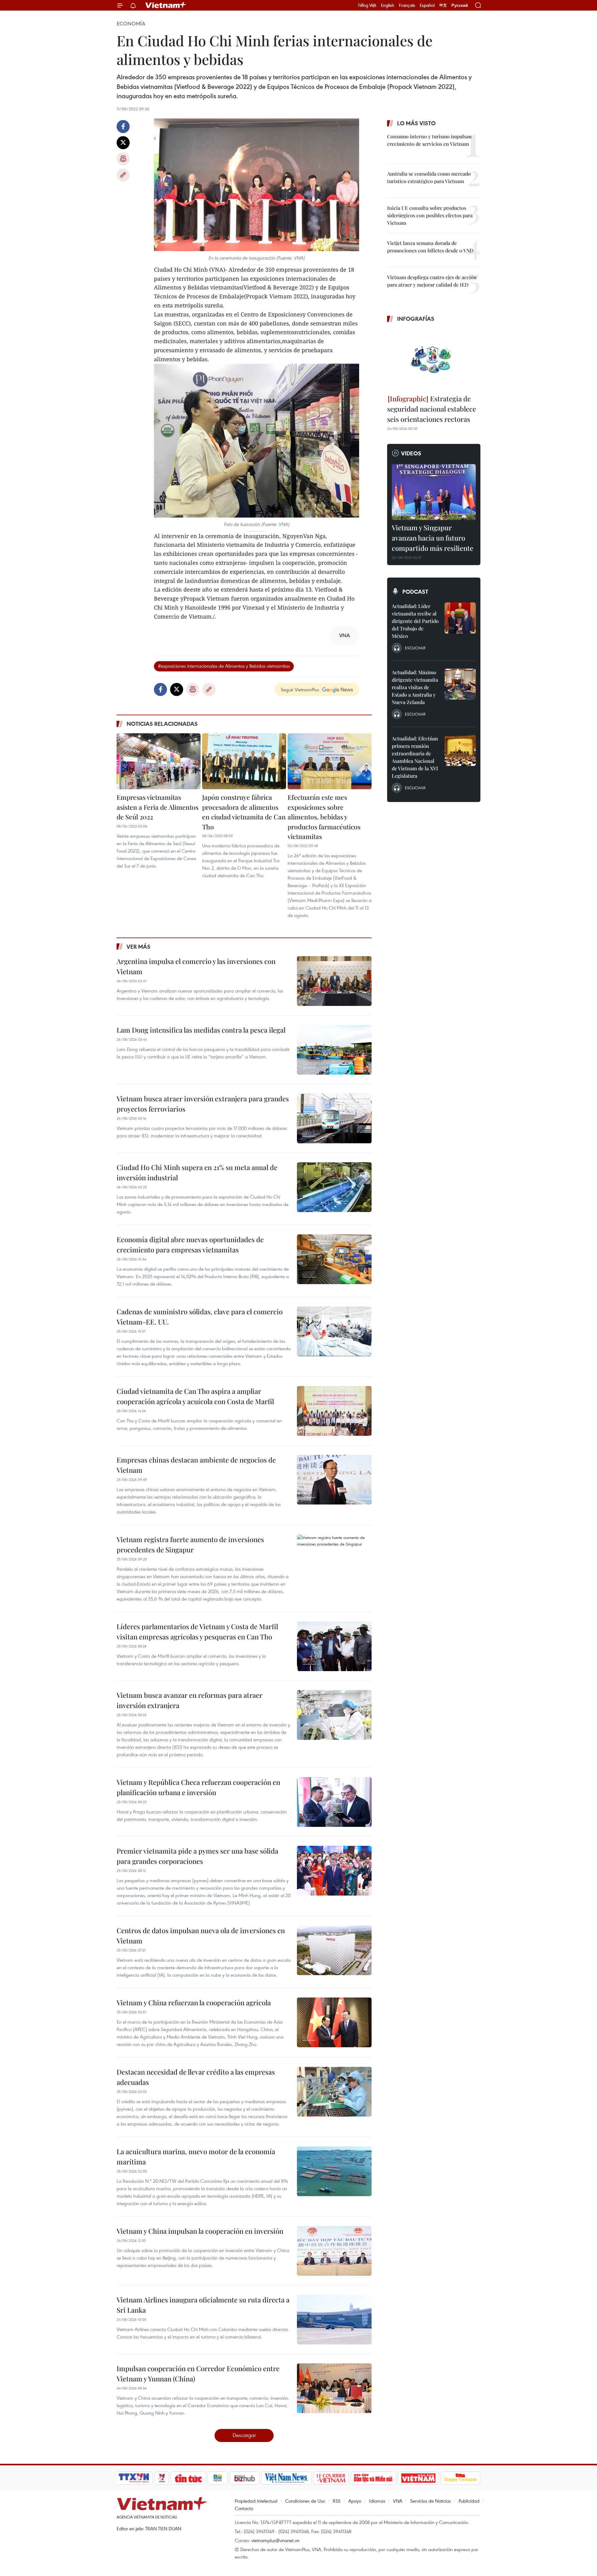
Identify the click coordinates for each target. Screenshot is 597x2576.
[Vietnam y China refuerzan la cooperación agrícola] (334, 2022)
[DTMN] (373, 2478)
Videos (411, 453)
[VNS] (286, 2478)
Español (427, 5)
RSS (337, 2501)
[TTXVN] (134, 2478)
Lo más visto (416, 123)
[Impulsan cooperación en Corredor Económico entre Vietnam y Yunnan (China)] (334, 2388)
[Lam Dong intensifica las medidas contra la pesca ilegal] (334, 1050)
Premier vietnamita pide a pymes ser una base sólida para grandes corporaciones (197, 1856)
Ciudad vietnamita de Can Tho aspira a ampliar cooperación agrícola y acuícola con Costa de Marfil (195, 1396)
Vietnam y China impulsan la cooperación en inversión (200, 2231)
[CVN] (331, 2478)
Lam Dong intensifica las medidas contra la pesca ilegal (201, 1030)
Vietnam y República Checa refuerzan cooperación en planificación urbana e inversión (198, 1787)
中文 (443, 5)
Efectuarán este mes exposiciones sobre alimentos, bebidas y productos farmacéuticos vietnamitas (324, 817)
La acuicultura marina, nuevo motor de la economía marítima (196, 2157)
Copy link (123, 175)
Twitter (123, 143)
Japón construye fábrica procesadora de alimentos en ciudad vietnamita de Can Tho (244, 812)
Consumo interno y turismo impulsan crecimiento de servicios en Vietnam (429, 140)
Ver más (139, 947)
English (388, 5)
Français (407, 5)
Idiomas (377, 2501)
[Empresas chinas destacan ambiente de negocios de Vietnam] (334, 1480)
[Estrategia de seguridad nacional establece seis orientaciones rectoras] (434, 359)
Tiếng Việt (367, 5)
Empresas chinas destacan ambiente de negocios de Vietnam (196, 1465)
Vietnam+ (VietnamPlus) (166, 5)
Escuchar (415, 648)
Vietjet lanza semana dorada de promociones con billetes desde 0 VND (430, 247)
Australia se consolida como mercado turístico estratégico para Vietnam (429, 177)
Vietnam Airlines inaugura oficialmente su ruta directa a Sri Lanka (203, 2305)
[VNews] (162, 2478)
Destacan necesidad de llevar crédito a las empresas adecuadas (196, 2077)
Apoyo (355, 2501)
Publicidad (469, 2501)
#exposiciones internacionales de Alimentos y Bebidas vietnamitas (224, 666)
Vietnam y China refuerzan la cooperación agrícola (194, 2002)
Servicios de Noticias (430, 2501)
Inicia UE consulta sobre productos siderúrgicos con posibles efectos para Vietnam (430, 215)
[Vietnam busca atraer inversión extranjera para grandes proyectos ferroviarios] (334, 1118)
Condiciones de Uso (305, 2501)
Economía (131, 24)
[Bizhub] (244, 2478)
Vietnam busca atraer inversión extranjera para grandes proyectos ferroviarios (203, 1104)
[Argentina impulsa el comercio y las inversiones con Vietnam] (334, 981)
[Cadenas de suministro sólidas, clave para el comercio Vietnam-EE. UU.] (334, 1331)
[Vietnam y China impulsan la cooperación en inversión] (334, 2251)
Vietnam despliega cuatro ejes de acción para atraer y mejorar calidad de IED (432, 281)
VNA (398, 2501)
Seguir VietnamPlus (300, 689)
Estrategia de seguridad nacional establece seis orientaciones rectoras (432, 409)
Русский (460, 5)
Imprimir (123, 159)
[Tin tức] (188, 2478)
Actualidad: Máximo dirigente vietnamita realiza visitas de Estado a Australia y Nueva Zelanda (415, 687)
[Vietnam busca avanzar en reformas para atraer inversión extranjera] (334, 1715)
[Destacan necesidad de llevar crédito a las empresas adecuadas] (334, 2092)
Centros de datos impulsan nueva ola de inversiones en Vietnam (201, 1935)
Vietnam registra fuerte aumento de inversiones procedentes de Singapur (190, 1544)
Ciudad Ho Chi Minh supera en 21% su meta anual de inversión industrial (197, 1172)
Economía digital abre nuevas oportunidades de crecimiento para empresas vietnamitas (190, 1244)
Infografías (416, 319)
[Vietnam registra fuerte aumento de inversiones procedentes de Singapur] (334, 1559)
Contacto (244, 2508)
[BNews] (218, 2478)
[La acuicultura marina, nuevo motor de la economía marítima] (334, 2171)
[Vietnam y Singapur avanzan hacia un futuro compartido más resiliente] (434, 492)
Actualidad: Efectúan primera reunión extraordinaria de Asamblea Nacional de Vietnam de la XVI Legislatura (415, 757)
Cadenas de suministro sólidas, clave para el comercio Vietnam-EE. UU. (200, 1317)
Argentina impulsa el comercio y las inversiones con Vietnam (196, 966)
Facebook (123, 127)
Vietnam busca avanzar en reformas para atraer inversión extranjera (190, 1700)
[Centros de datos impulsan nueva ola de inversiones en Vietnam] (334, 1950)
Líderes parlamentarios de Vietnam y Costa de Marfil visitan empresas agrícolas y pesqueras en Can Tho (197, 1631)
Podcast (415, 592)
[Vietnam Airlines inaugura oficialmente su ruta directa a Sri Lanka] (334, 2320)
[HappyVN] (460, 2478)
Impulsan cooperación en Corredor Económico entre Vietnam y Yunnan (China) (198, 2373)
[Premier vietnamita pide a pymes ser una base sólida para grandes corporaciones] (334, 1871)
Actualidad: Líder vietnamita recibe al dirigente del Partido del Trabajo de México (415, 621)
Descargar (244, 2435)
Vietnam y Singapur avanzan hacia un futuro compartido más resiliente (433, 538)
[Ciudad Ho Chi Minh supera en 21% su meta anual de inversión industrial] (334, 1187)
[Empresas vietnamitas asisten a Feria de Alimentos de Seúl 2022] (159, 761)
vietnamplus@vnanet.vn (275, 2540)
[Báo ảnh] (418, 2478)
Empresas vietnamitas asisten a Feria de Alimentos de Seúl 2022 (157, 807)
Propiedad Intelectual (256, 2501)
